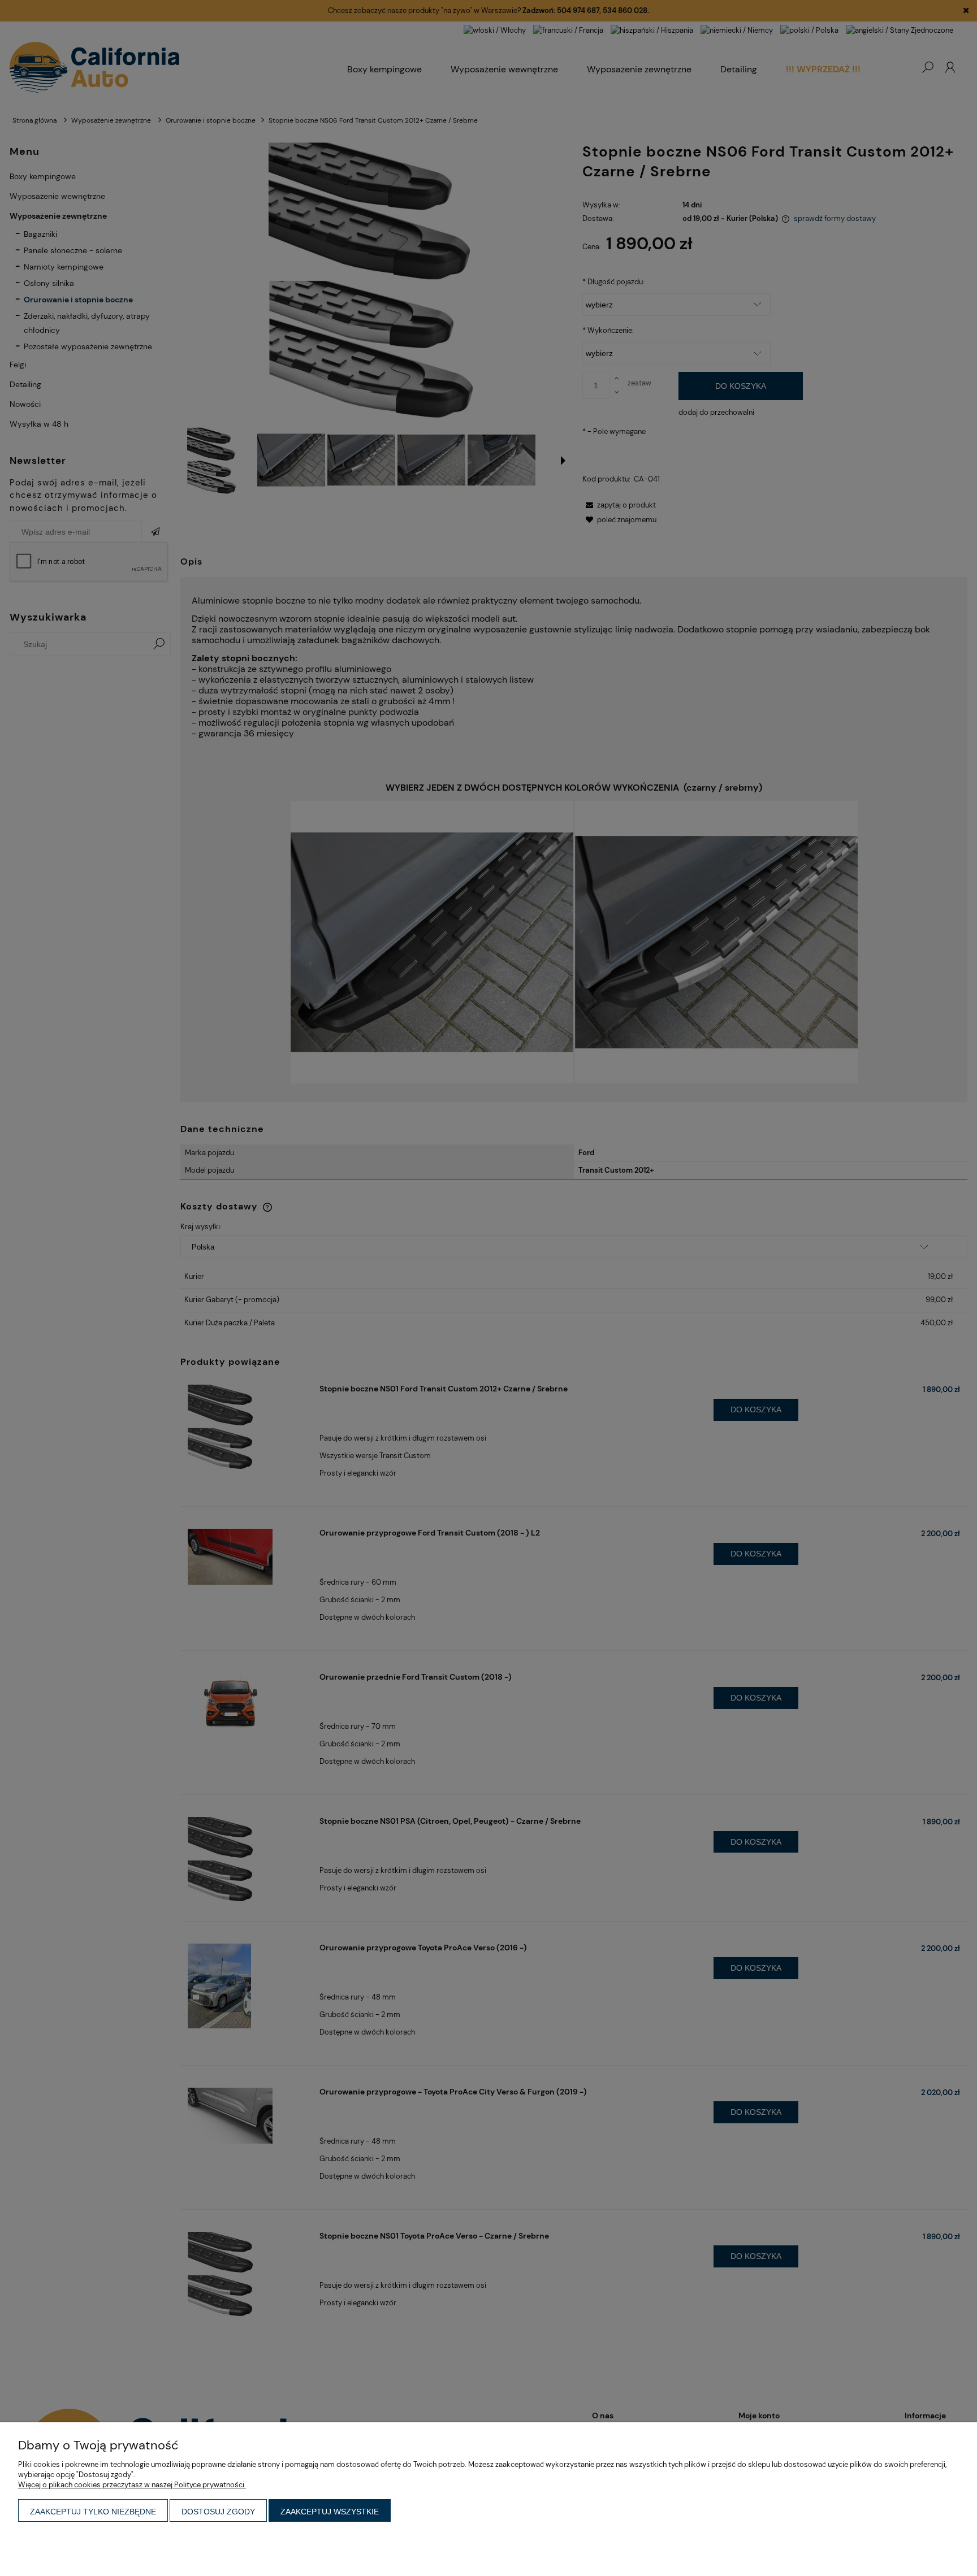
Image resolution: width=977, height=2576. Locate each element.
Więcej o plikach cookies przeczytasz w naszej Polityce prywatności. (132, 2485)
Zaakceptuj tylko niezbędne (93, 2512)
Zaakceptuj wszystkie (330, 2512)
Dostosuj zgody (218, 2512)
